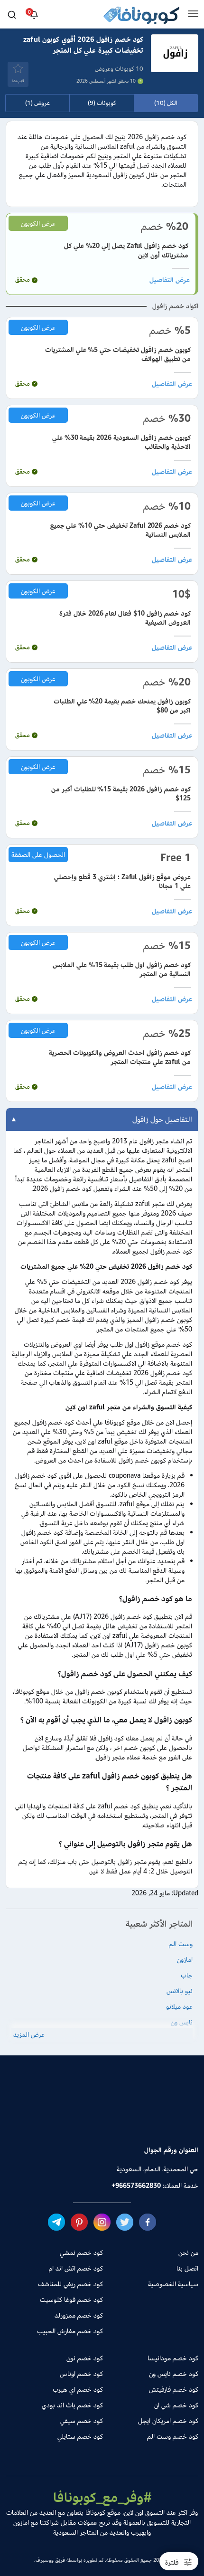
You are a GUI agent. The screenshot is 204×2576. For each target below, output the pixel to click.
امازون (185, 1960)
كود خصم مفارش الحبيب (70, 2331)
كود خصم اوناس (81, 2374)
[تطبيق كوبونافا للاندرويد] (135, 2117)
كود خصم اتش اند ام (76, 2268)
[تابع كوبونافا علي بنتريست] (79, 2222)
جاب (187, 1975)
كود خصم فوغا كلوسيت (71, 2300)
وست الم (181, 1944)
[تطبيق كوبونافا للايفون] (69, 2117)
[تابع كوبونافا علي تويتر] (125, 2222)
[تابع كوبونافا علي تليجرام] (56, 2222)
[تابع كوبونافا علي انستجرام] (102, 2222)
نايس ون (182, 2022)
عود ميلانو (179, 2007)
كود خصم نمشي (81, 2253)
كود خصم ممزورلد (79, 2315)
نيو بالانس (180, 1991)
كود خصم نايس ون (174, 2374)
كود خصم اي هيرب (78, 2390)
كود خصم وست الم (173, 2437)
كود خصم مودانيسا (173, 2358)
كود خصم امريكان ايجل (168, 2421)
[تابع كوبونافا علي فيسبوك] (148, 2222)
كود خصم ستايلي (80, 2437)
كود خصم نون (85, 2358)
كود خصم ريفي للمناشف (70, 2284)
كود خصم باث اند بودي (72, 2405)
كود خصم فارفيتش (174, 2390)
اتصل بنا (187, 2268)
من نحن (188, 2253)
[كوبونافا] (141, 17)
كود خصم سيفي (82, 2421)
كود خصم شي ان (176, 2405)
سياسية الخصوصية (173, 2284)
